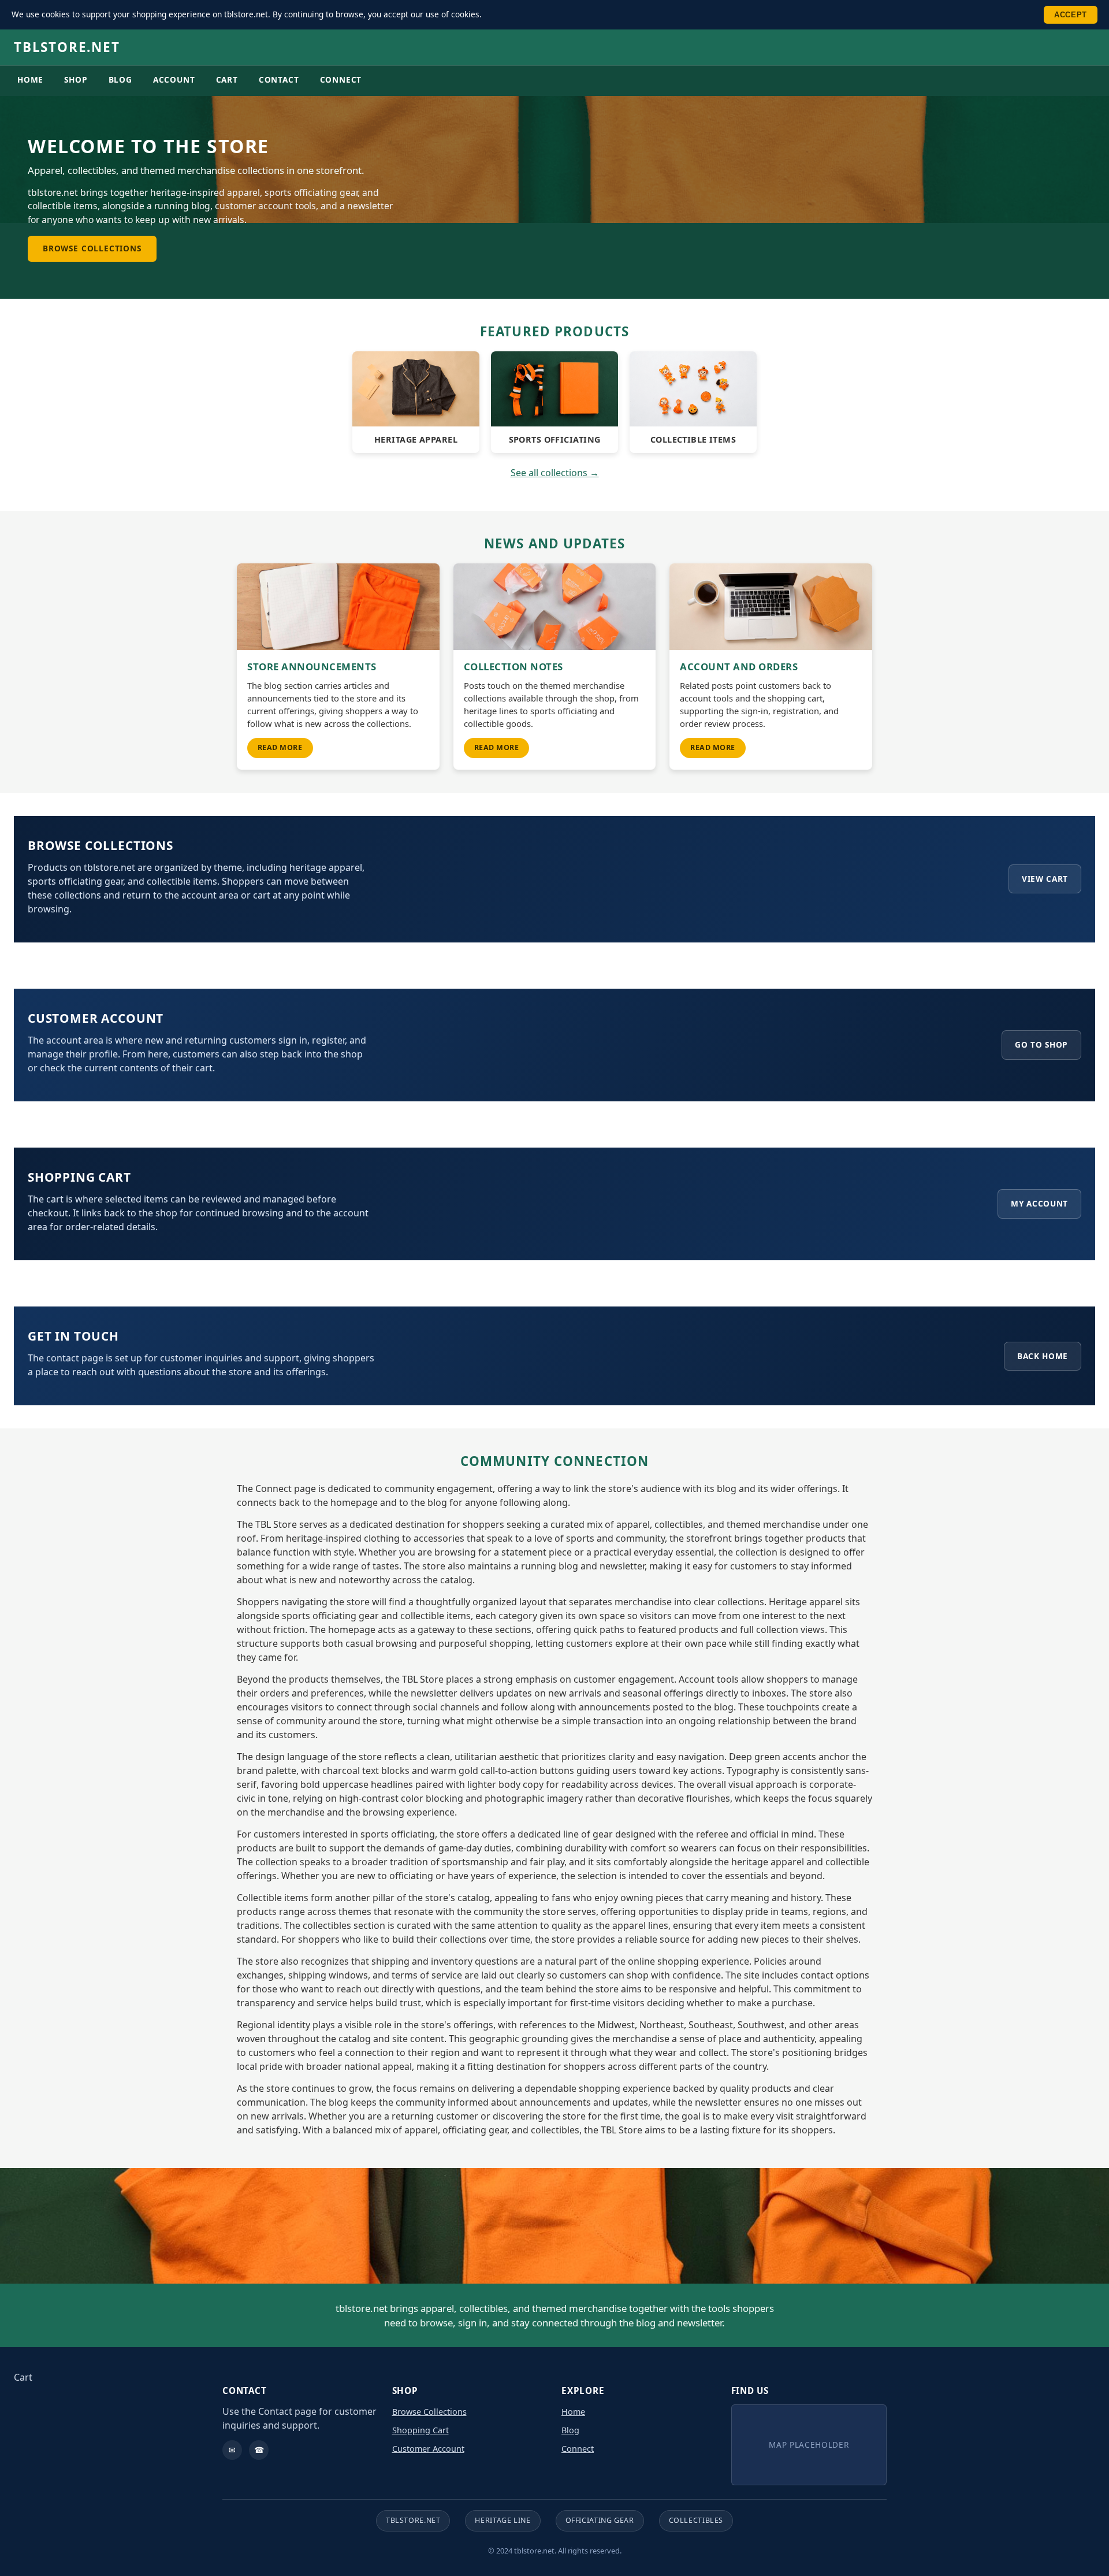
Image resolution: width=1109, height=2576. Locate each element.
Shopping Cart (420, 2430)
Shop (76, 79)
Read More (280, 747)
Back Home (1043, 1356)
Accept (1071, 15)
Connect (341, 79)
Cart (227, 79)
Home (30, 79)
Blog (120, 79)
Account (174, 79)
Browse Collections (92, 248)
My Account (1039, 1203)
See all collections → (555, 473)
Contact (279, 79)
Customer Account (428, 2449)
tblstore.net (67, 47)
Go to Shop (1041, 1044)
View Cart (1045, 879)
